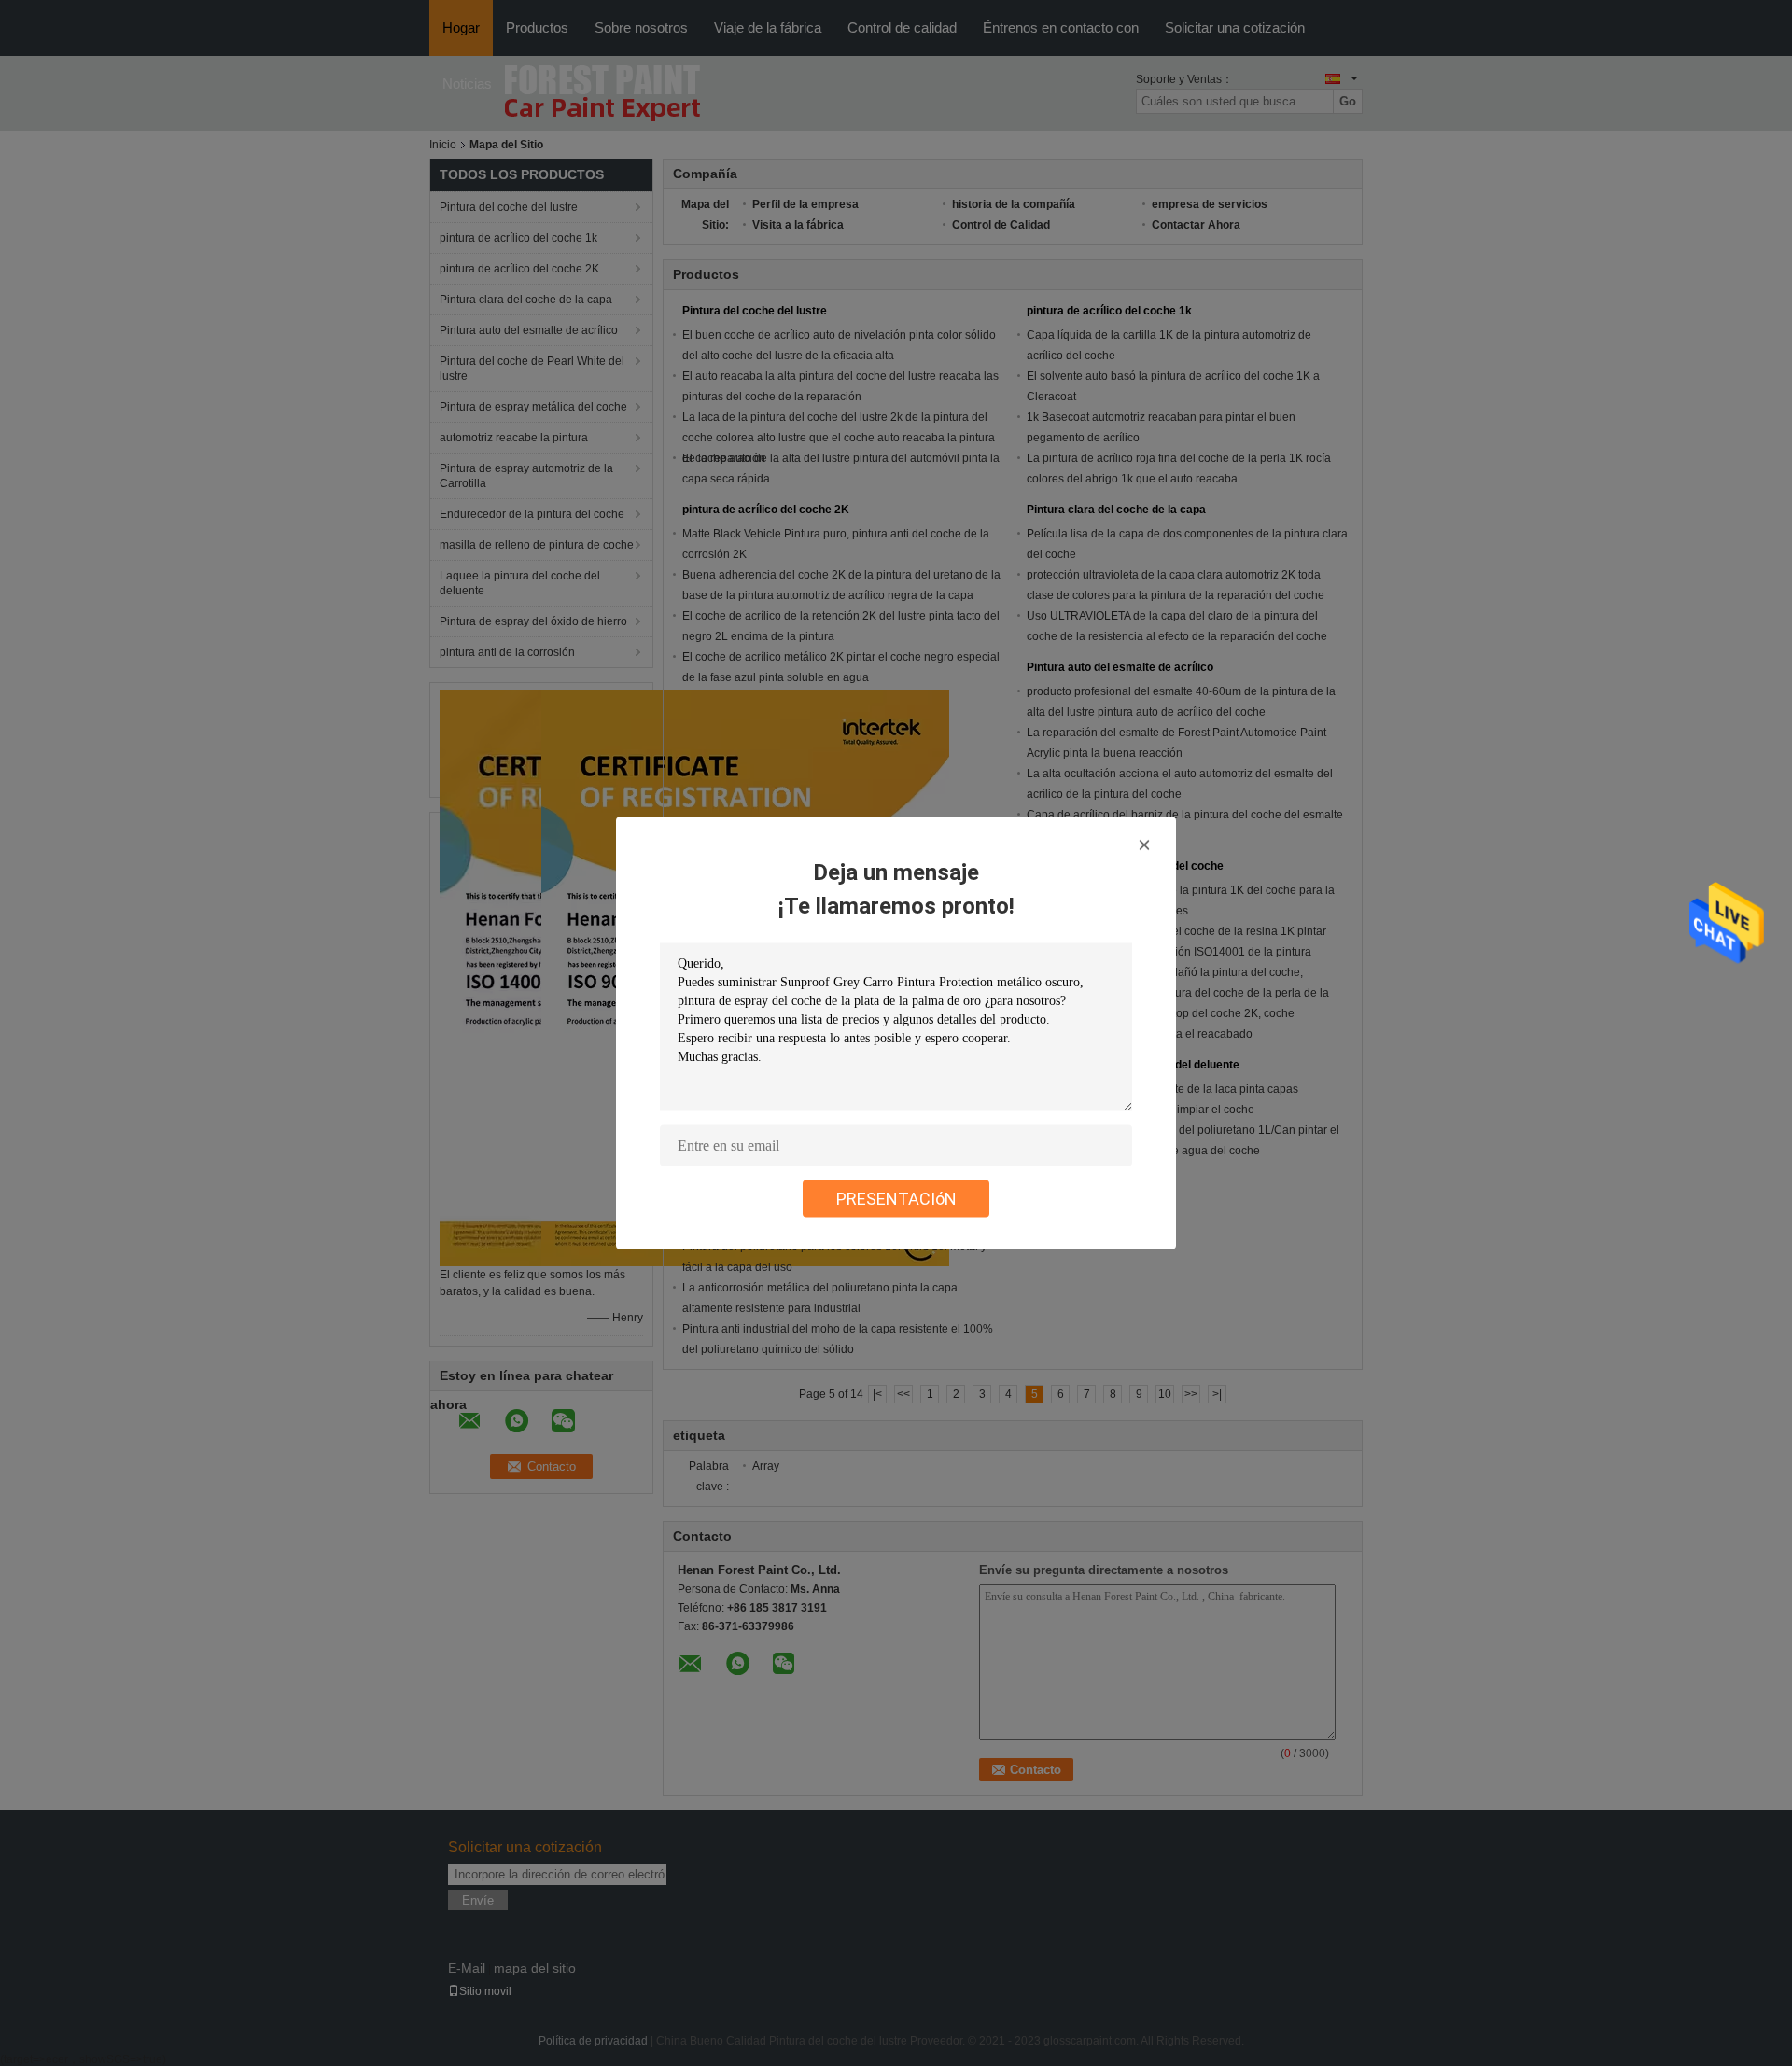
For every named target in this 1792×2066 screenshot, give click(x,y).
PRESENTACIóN (896, 1199)
